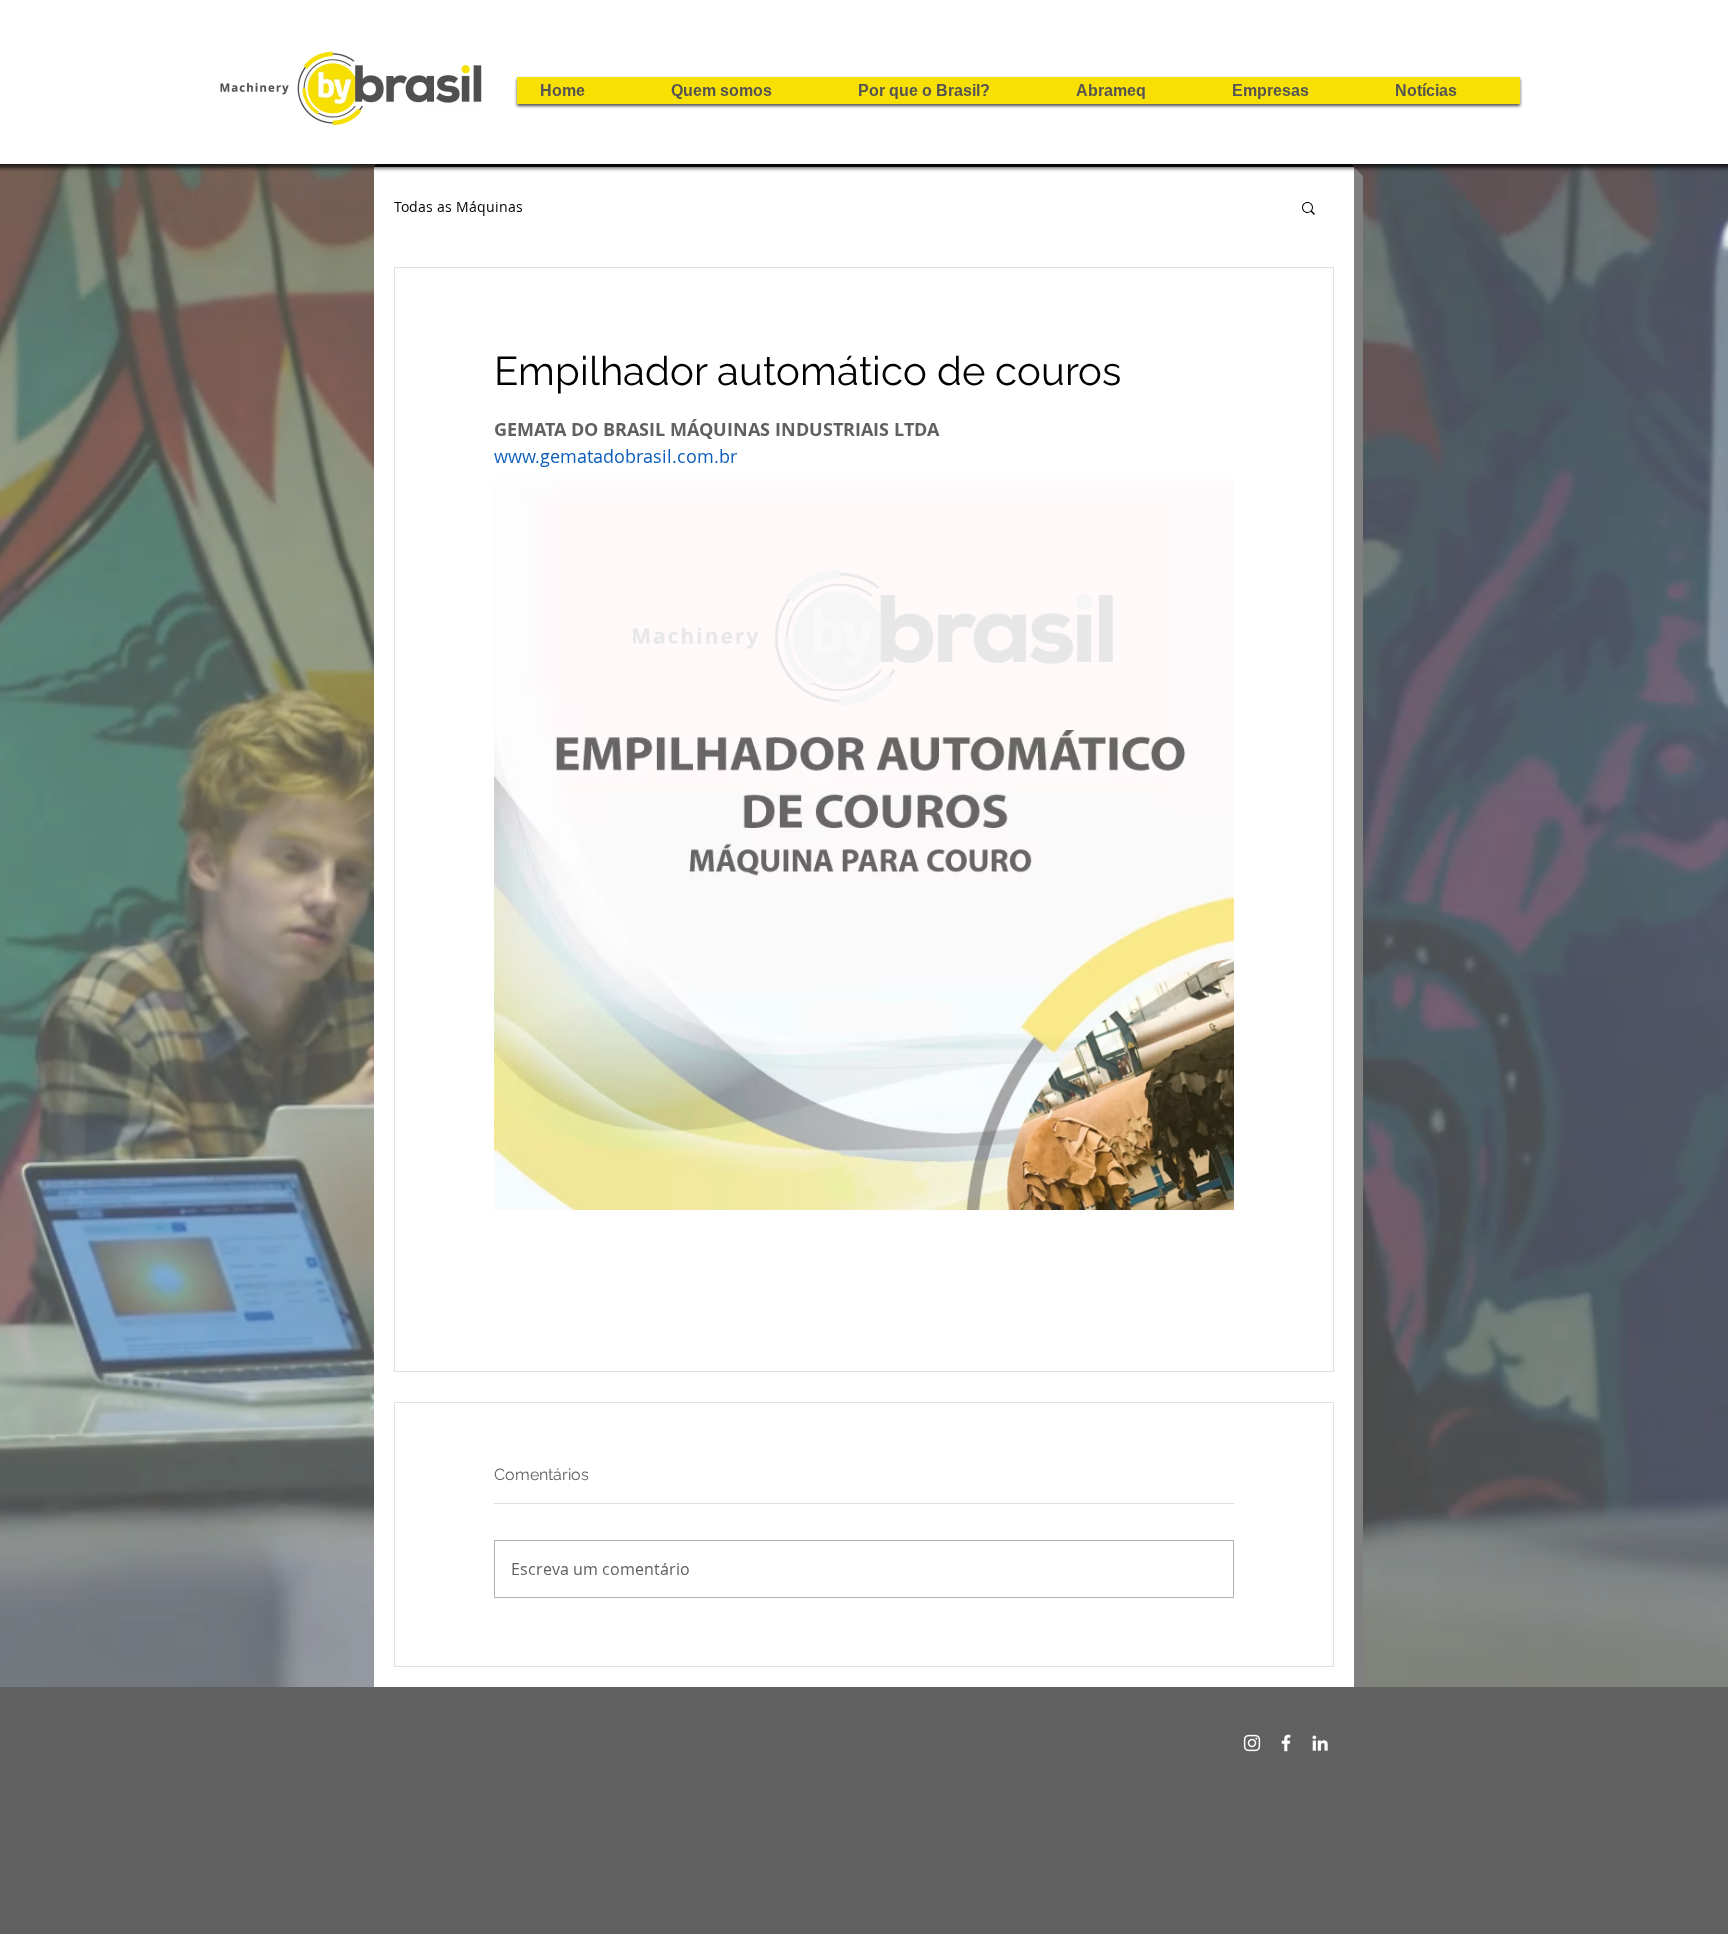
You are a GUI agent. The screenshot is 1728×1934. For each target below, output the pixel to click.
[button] (1308, 207)
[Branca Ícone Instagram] (1252, 1743)
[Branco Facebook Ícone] (1286, 1743)
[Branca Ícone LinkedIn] (1320, 1743)
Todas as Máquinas (458, 206)
